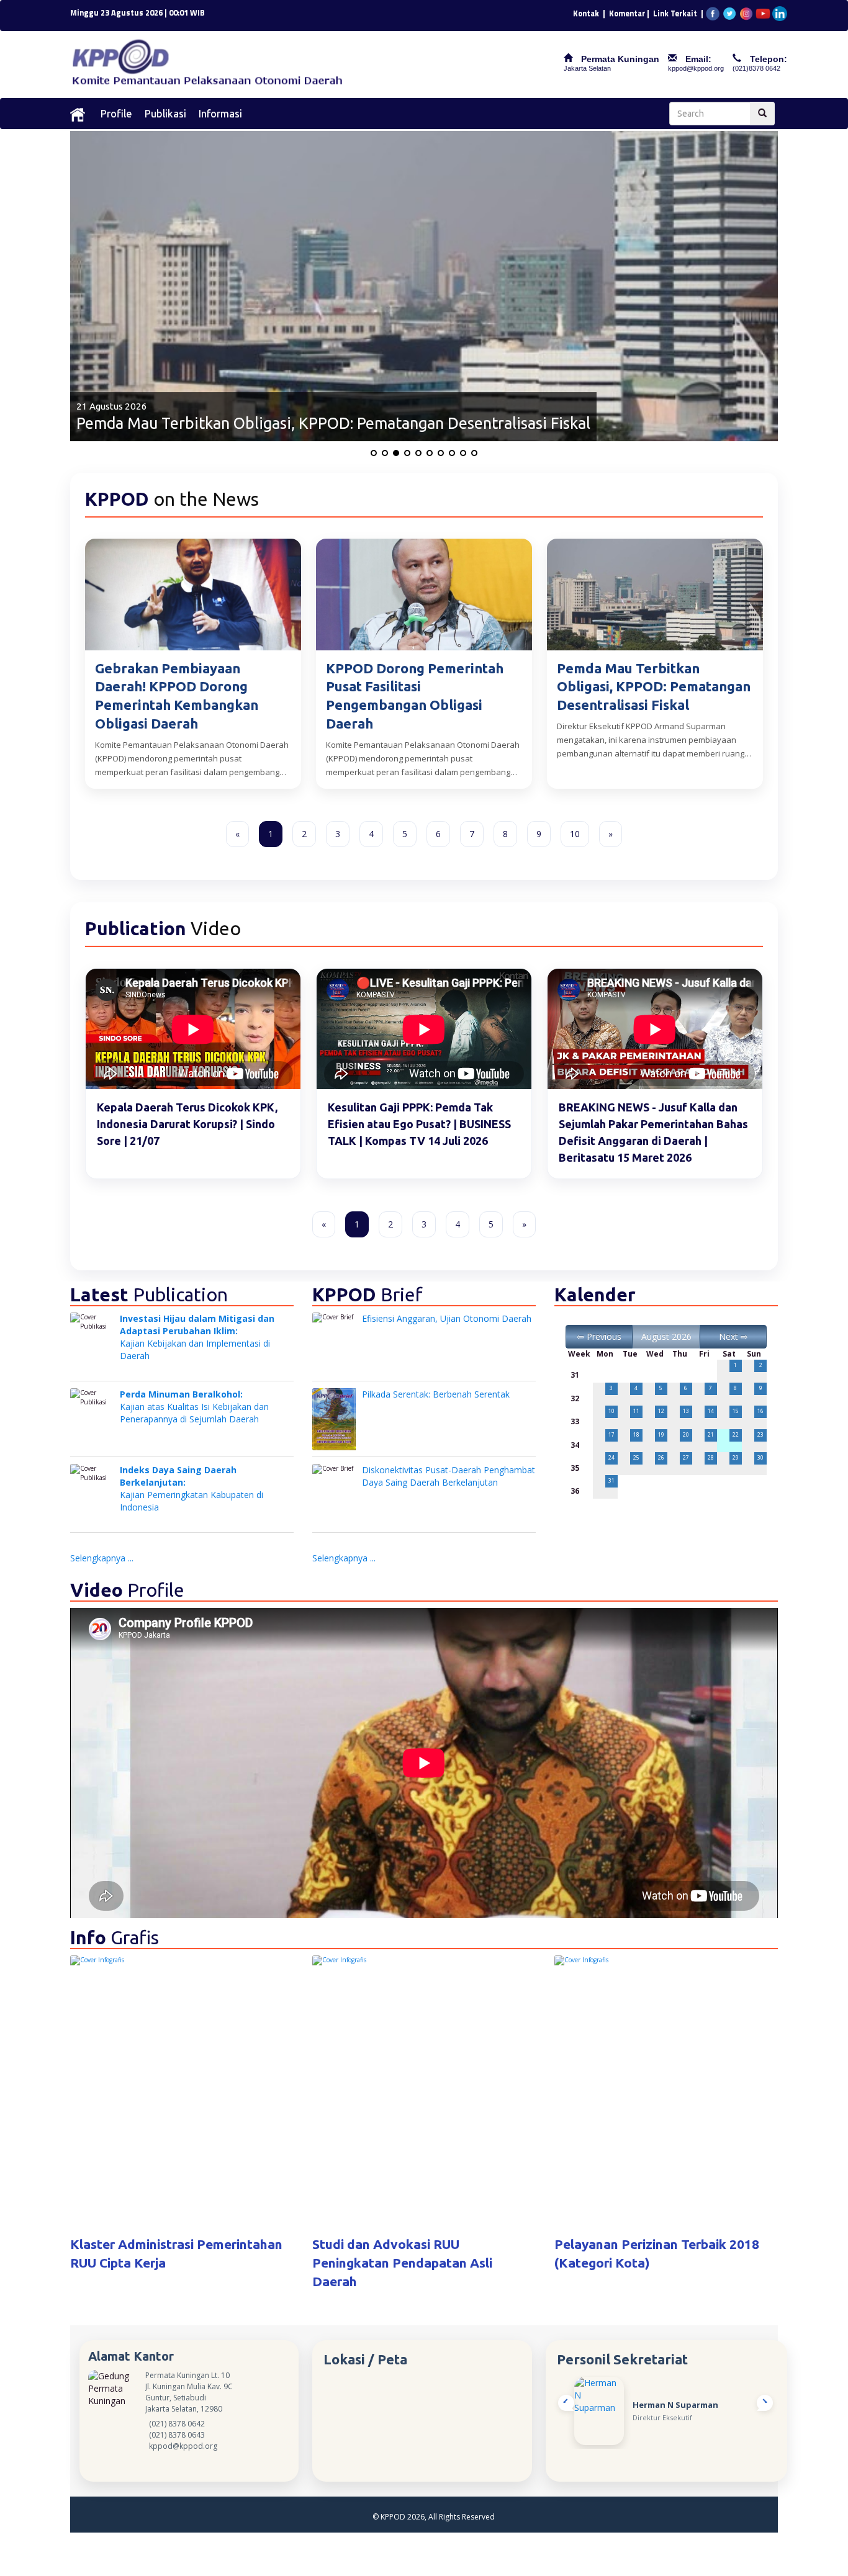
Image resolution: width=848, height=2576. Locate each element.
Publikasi (165, 113)
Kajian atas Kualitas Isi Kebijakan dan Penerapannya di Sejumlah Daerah (194, 1407)
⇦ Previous (599, 1336)
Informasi (220, 113)
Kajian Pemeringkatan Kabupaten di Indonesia (192, 1488)
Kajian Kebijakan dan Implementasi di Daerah (197, 1337)
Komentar (627, 13)
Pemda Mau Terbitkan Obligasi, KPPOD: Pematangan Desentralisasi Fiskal (333, 423)
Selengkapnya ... (102, 1558)
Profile (116, 113)
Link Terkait (675, 13)
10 (575, 834)
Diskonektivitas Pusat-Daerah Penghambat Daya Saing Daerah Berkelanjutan (449, 1476)
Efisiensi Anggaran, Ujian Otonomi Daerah (447, 1318)
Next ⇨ (733, 1336)
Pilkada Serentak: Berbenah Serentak (436, 1394)
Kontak (586, 13)
